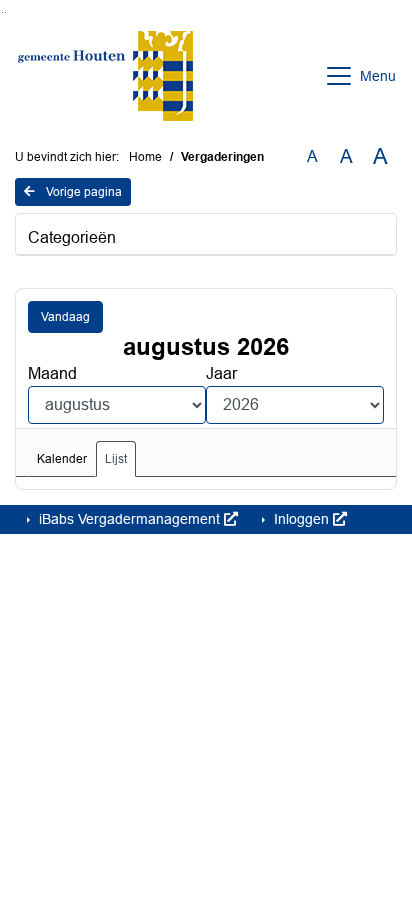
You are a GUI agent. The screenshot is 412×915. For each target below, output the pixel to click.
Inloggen (301, 519)
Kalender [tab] (62, 459)
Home (145, 157)
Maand (52, 373)
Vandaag (65, 317)
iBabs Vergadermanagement (129, 519)
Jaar (221, 373)
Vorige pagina (82, 192)
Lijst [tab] (116, 459)
